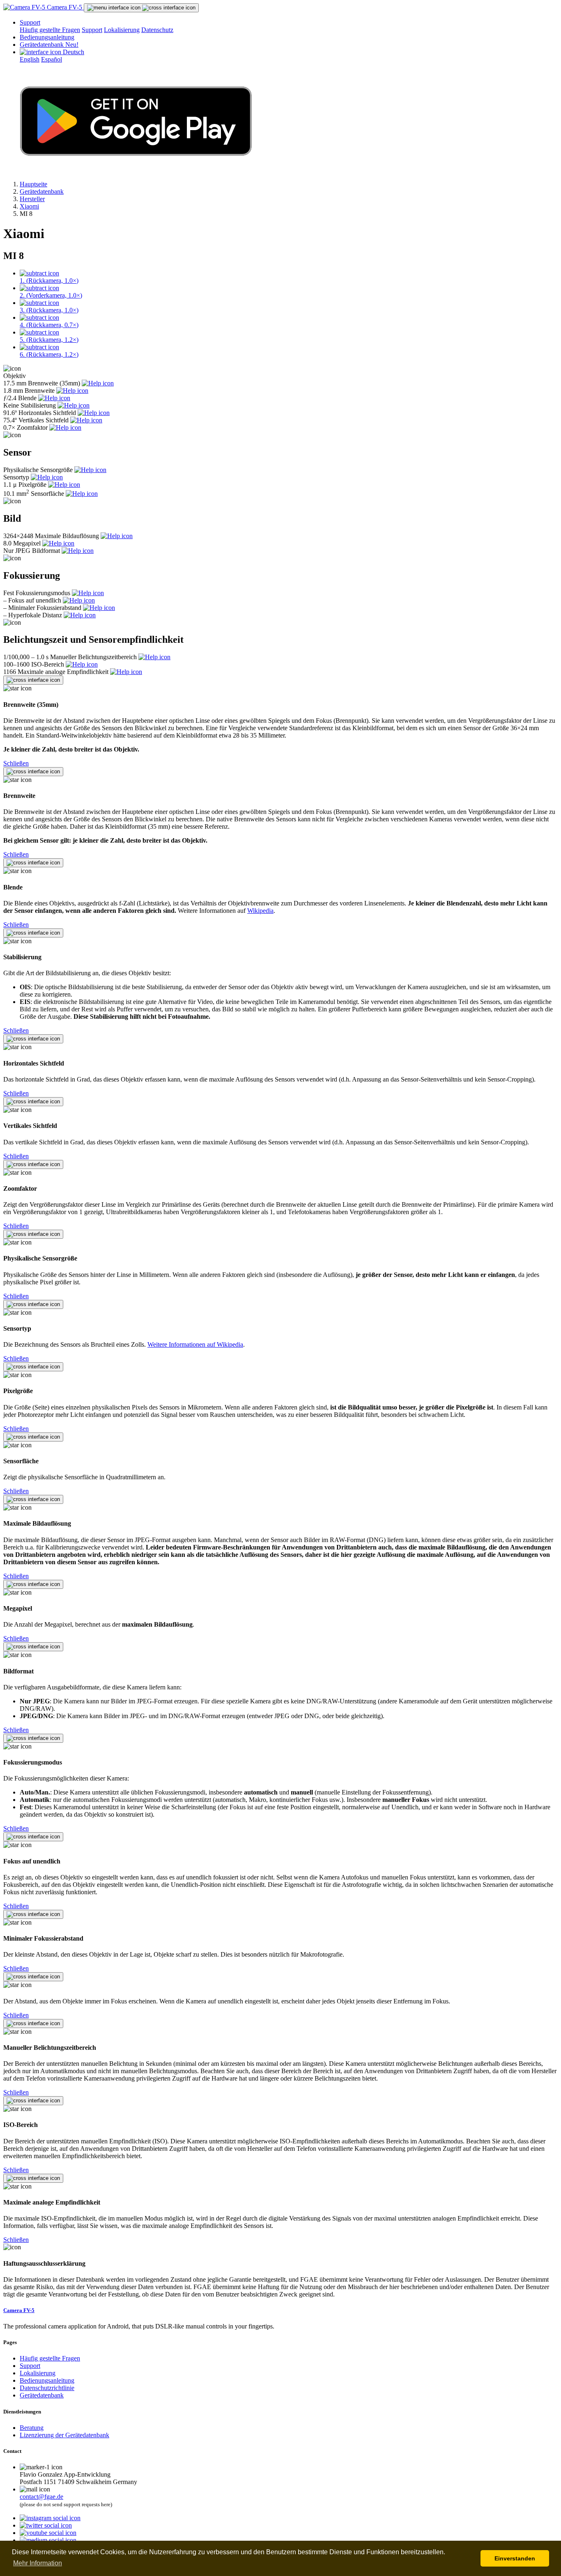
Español (52, 59)
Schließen (16, 763)
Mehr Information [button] (38, 2563)
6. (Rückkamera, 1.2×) (49, 354)
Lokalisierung (122, 30)
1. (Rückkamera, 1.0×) (49, 281)
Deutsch (73, 52)
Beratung (32, 2428)
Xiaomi (29, 206)
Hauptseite (33, 184)
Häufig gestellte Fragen (50, 30)
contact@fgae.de (41, 2497)
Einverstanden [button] (515, 2558)
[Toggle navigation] (141, 8)
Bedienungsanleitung (47, 37)
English (30, 59)
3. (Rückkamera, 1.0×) (49, 310)
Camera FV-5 (64, 7)
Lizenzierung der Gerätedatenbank (64, 2435)
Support (30, 22)
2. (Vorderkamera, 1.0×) (51, 295)
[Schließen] (33, 680)
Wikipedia (260, 911)
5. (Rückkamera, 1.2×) (49, 340)
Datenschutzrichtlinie (47, 2388)
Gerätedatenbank (49, 45)
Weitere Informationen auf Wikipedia (195, 1344)
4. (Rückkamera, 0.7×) (49, 325)
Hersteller (32, 199)
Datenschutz (157, 30)
